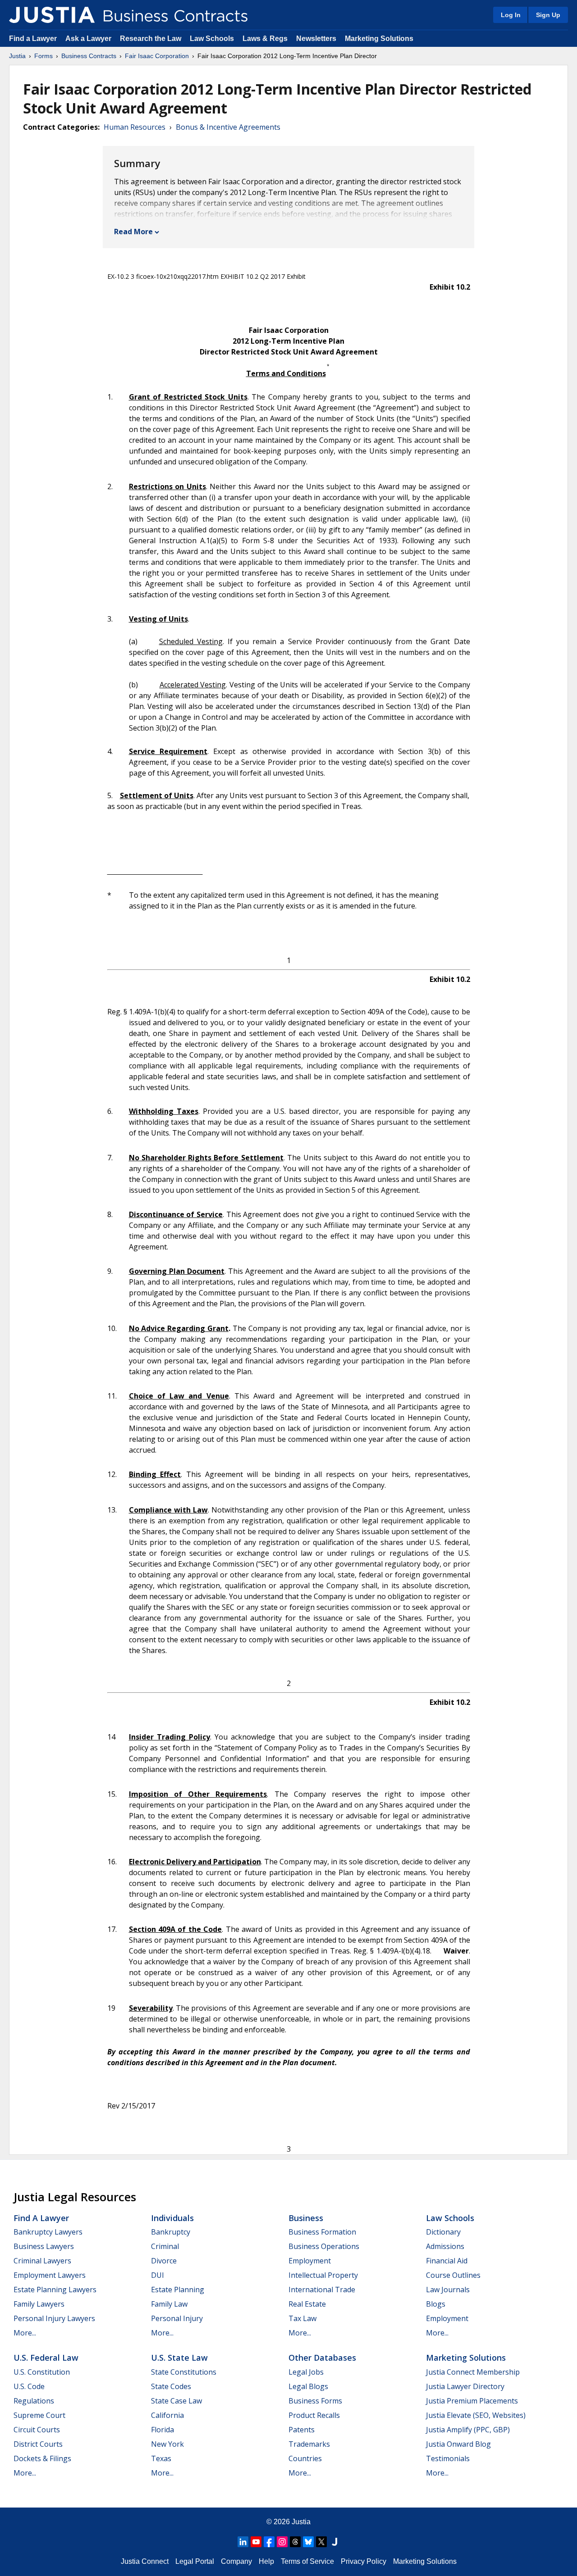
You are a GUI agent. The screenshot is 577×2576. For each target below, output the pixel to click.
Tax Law (302, 2318)
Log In (511, 15)
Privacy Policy (364, 2561)
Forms (44, 56)
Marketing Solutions (379, 39)
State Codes (171, 2386)
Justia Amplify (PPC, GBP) (468, 2430)
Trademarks (309, 2444)
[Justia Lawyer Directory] (334, 2542)
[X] (321, 2542)
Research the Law (151, 39)
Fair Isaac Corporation (157, 56)
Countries (305, 2458)
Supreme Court (39, 2415)
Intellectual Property (323, 2275)
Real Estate (307, 2304)
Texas (161, 2458)
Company (236, 2561)
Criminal (165, 2246)
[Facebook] (269, 2542)
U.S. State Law (179, 2358)
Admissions (445, 2246)
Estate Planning (178, 2290)
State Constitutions (184, 2372)
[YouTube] (256, 2542)
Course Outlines (453, 2275)
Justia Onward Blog (458, 2444)
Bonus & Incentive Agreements (228, 127)
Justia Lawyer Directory (465, 2386)
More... (25, 2333)
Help (266, 2561)
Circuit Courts (37, 2430)
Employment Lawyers (50, 2275)
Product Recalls (314, 2415)
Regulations (34, 2401)
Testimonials (448, 2458)
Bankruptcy (171, 2232)
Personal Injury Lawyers (54, 2318)
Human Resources (135, 127)
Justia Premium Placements (472, 2401)
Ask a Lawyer (89, 39)
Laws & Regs (265, 39)
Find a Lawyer (33, 39)
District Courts (38, 2444)
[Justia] (52, 15)
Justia (17, 56)
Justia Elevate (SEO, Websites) (476, 2415)
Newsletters (316, 39)
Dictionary (443, 2232)
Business (306, 2218)
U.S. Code (29, 2386)
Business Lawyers (44, 2246)
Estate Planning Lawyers (55, 2290)
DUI (158, 2275)
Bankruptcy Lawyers (48, 2232)
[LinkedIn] (243, 2542)
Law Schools (212, 39)
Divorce (164, 2261)
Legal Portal (195, 2561)
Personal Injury (177, 2318)
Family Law (169, 2304)
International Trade (322, 2290)
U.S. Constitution (42, 2372)
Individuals (172, 2218)
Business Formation (322, 2232)
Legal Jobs (306, 2372)
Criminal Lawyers (42, 2261)
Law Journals (448, 2290)
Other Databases (322, 2358)
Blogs (436, 2304)
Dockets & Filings (42, 2458)
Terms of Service (307, 2561)
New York (167, 2444)
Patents (302, 2430)
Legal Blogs (308, 2386)
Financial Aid (447, 2261)
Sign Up (548, 15)
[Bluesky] (308, 2542)
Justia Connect (145, 2561)
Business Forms (315, 2401)
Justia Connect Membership (473, 2372)
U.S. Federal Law (46, 2358)
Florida (163, 2430)
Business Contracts (89, 56)
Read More (133, 232)
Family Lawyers (39, 2304)
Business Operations (324, 2246)
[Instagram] (282, 2542)
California (167, 2415)
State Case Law (176, 2401)
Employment (310, 2261)
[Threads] (295, 2542)
